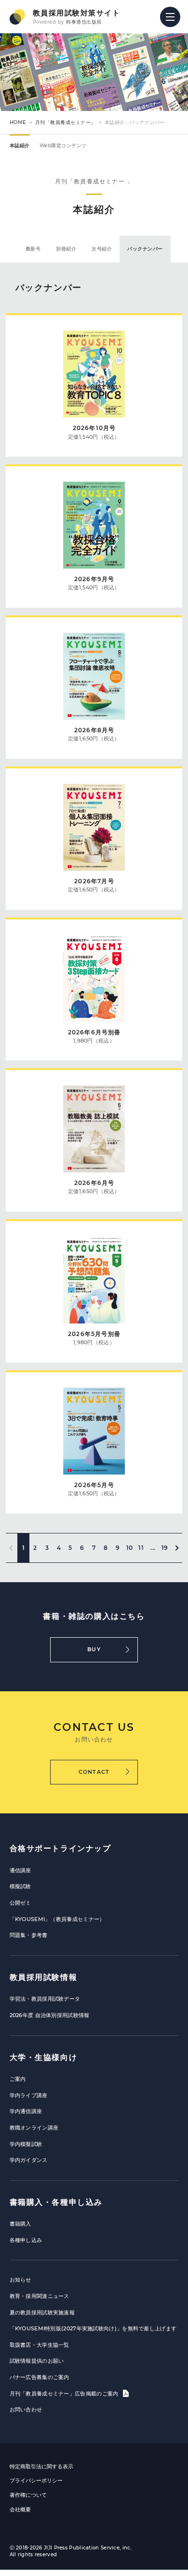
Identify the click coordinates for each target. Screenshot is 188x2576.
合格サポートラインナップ (60, 1848)
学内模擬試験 (26, 2144)
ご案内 (18, 2079)
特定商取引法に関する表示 (41, 2466)
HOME (18, 122)
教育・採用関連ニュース (40, 2296)
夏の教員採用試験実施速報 (42, 2312)
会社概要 (20, 2509)
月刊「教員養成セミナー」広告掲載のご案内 (65, 2394)
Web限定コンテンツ (63, 146)
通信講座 (20, 1870)
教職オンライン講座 (34, 2128)
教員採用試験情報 (44, 1977)
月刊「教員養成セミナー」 (66, 122)
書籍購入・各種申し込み (56, 2202)
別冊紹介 (66, 249)
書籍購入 (20, 2224)
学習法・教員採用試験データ (45, 1999)
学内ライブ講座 (29, 2095)
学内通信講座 (26, 2111)
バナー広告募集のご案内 (40, 2377)
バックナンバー (145, 249)
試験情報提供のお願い (37, 2361)
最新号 (33, 249)
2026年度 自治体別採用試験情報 (50, 2015)
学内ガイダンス (29, 2160)
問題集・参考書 (29, 1935)
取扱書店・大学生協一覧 (40, 2345)
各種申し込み (26, 2240)
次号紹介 (102, 249)
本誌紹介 (20, 146)
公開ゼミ (20, 1903)
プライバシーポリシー (36, 2480)
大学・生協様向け (44, 2057)
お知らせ (20, 2280)
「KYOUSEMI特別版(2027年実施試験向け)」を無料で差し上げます (93, 2328)
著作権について (28, 2495)
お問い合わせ (26, 2409)
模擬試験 (20, 1886)
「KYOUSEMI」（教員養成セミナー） (57, 1919)
